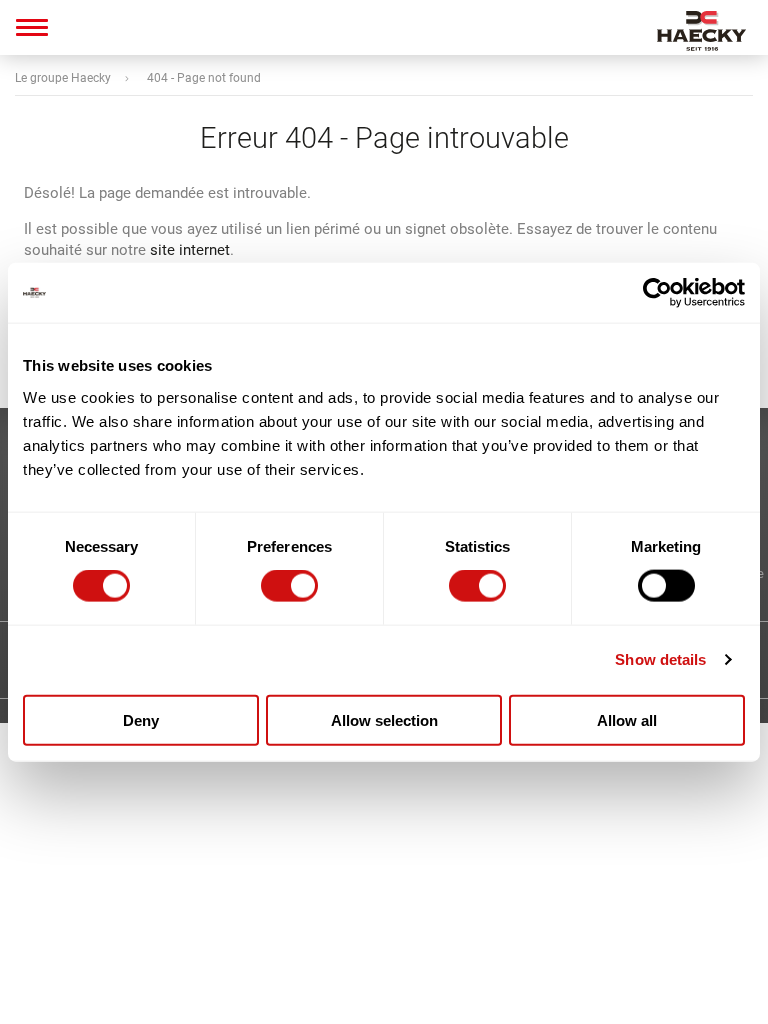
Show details (660, 659)
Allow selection (384, 719)
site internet (190, 250)
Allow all (627, 719)
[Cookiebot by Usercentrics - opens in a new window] (657, 293)
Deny (141, 719)
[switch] (289, 586)
